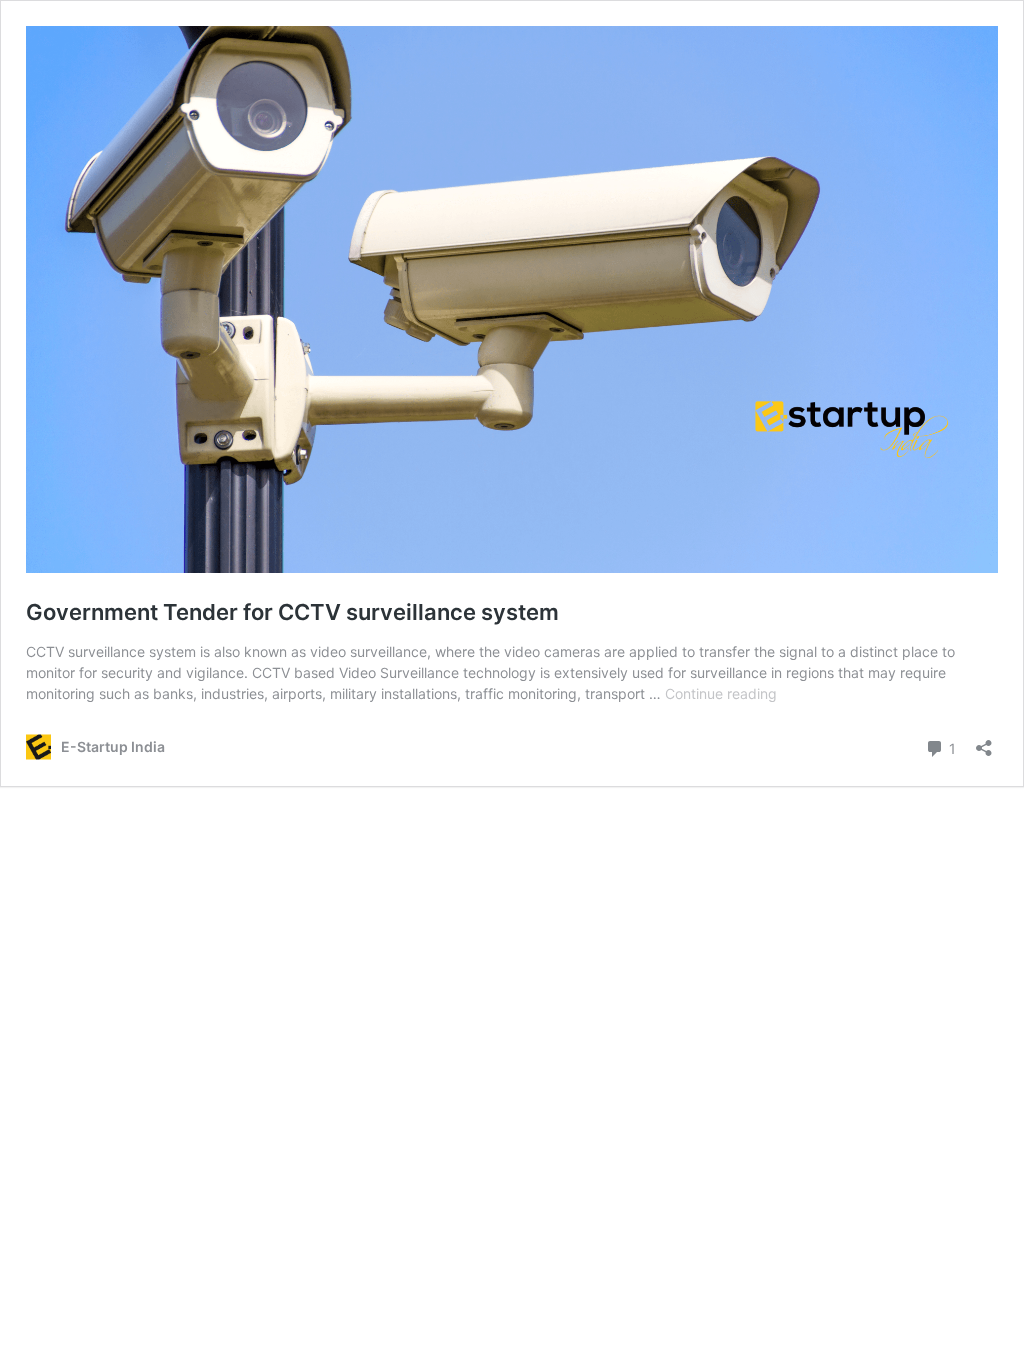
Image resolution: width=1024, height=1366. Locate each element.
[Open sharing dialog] (984, 741)
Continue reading (721, 693)
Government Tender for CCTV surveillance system (292, 612)
